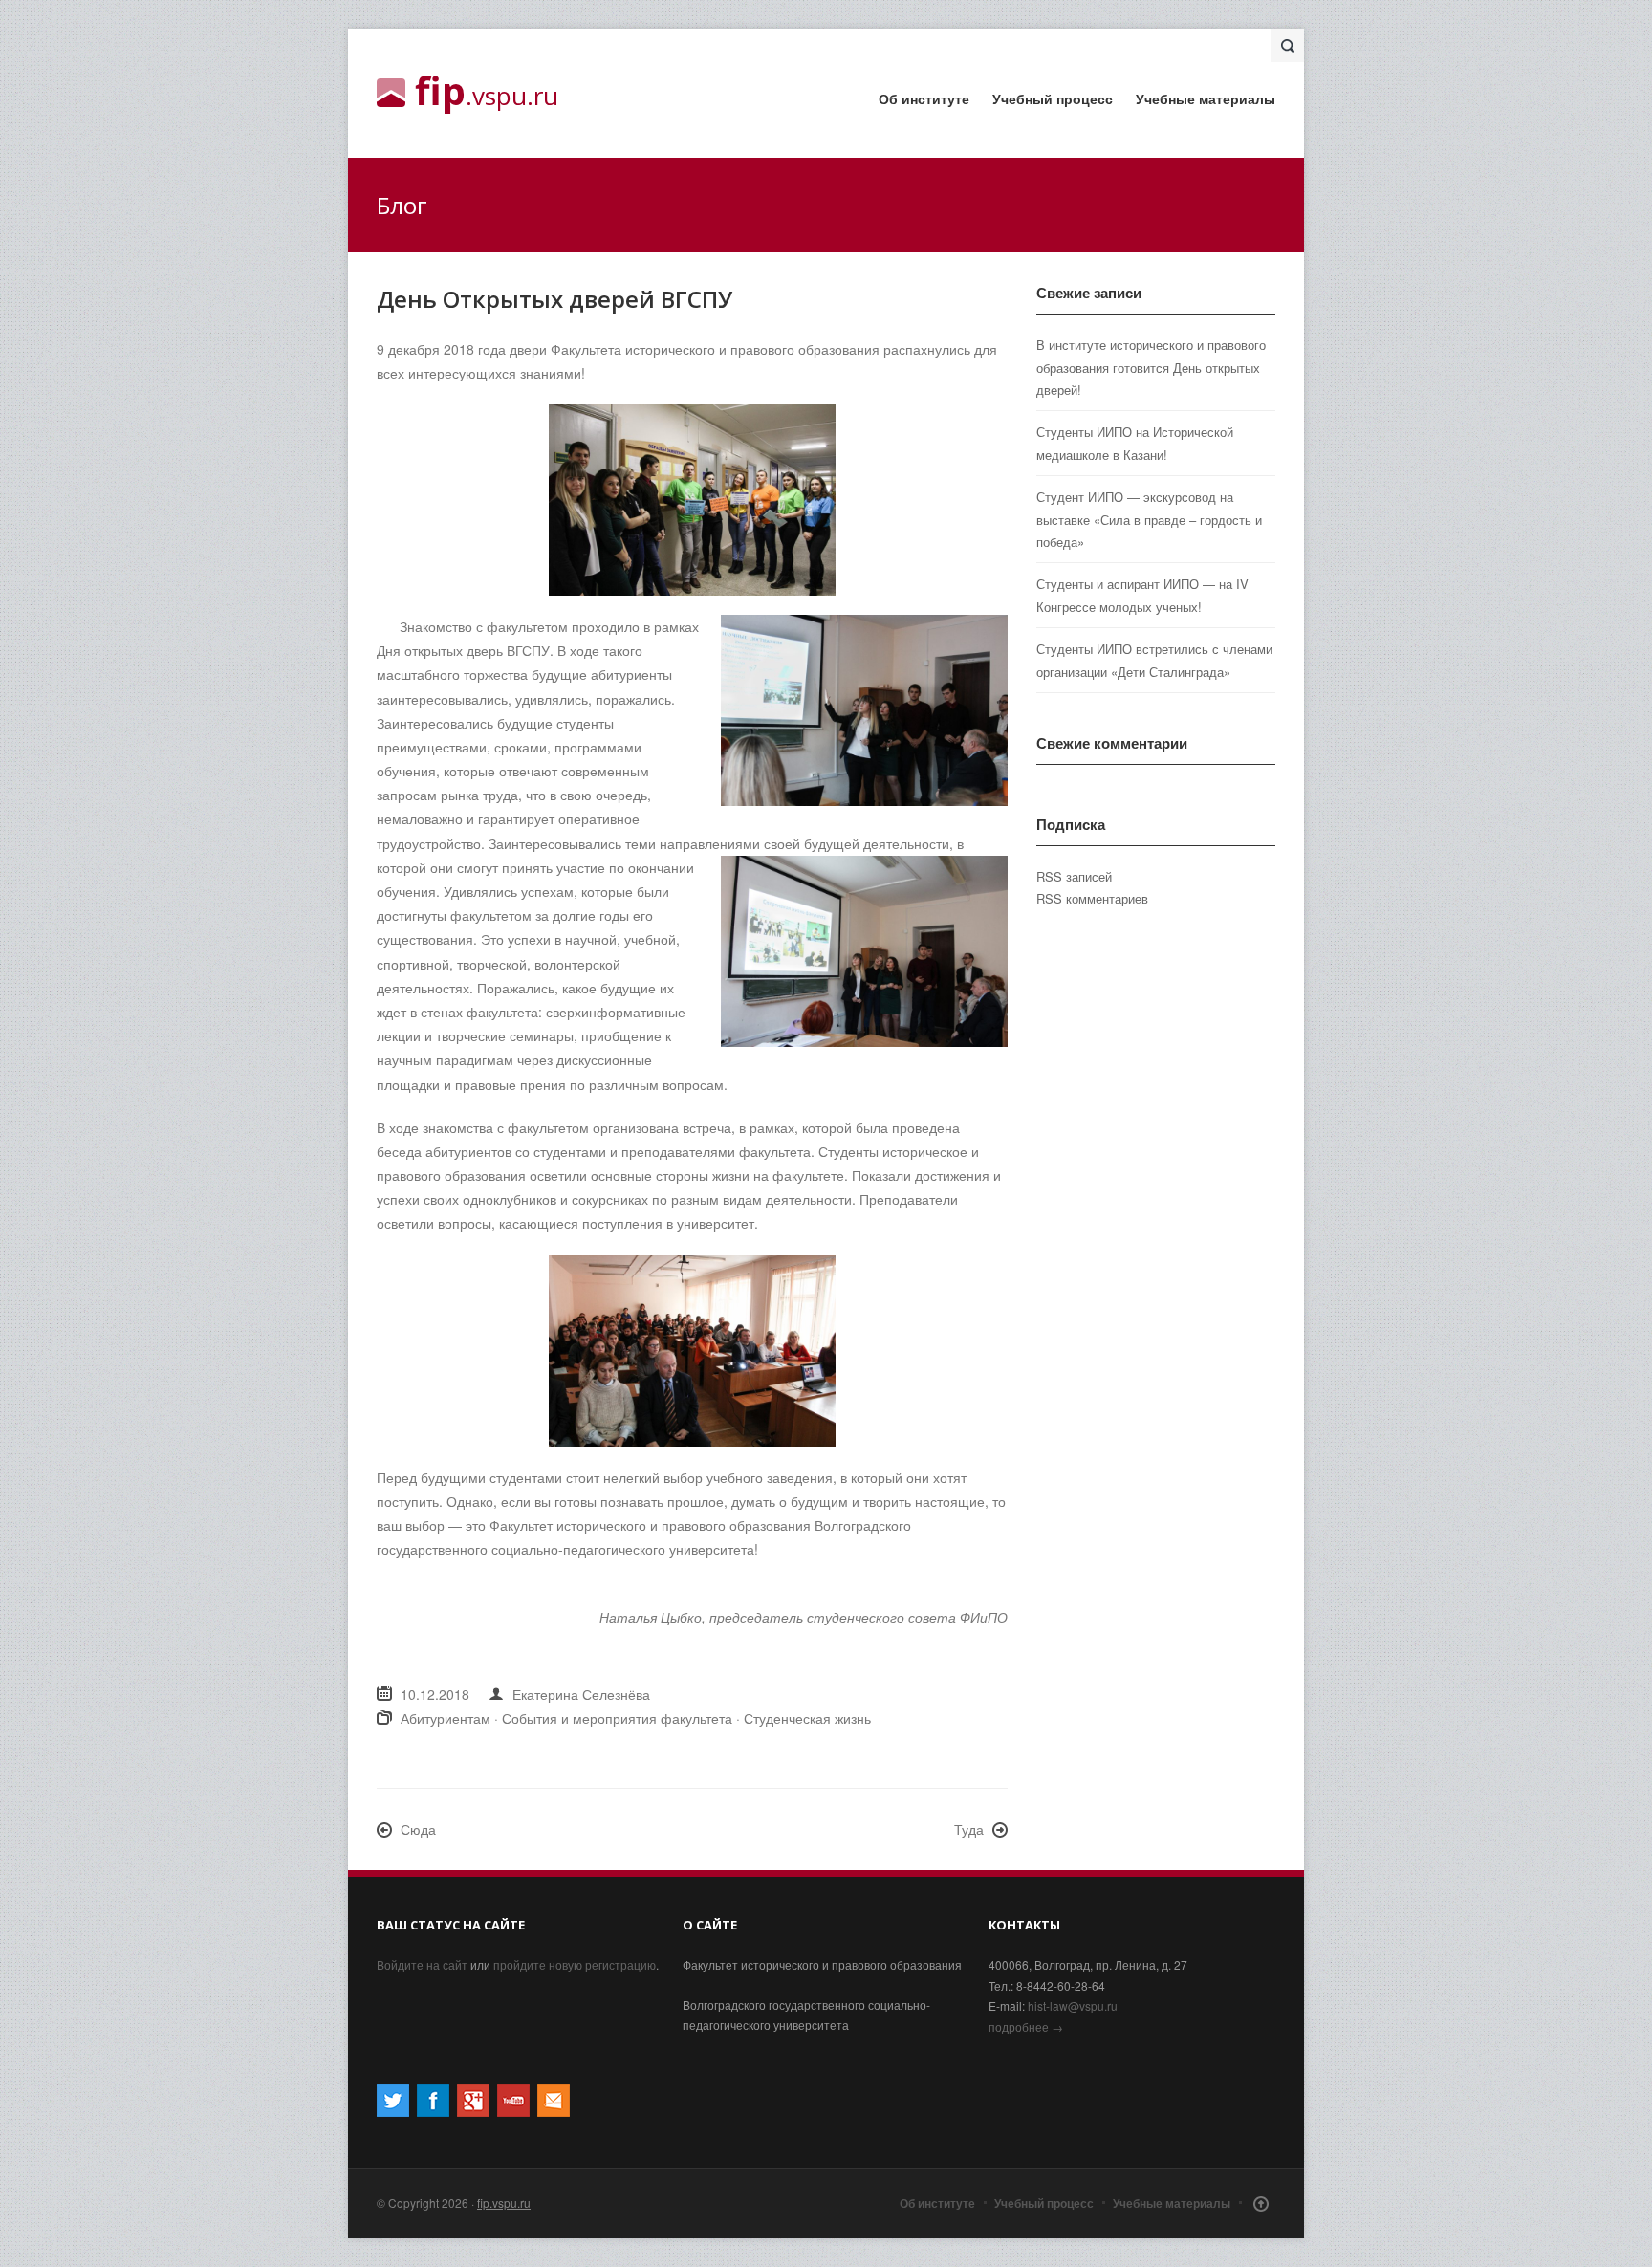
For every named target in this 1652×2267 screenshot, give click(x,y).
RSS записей (1074, 876)
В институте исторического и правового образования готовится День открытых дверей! (1151, 367)
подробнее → (1026, 2027)
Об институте (924, 98)
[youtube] (513, 2112)
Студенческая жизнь (807, 1718)
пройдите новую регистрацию (575, 1964)
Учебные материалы (1206, 98)
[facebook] (433, 2112)
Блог (402, 205)
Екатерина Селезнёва (581, 1694)
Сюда (418, 1829)
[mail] (554, 2112)
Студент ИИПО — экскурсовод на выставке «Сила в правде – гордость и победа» (1149, 519)
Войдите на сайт (422, 1964)
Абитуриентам (446, 1718)
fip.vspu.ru (504, 2202)
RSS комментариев (1092, 898)
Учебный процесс (1053, 98)
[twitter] (393, 2112)
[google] (473, 2112)
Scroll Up (1261, 2204)
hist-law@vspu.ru (1073, 2005)
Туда (969, 1829)
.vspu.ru (487, 93)
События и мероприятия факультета (617, 1718)
